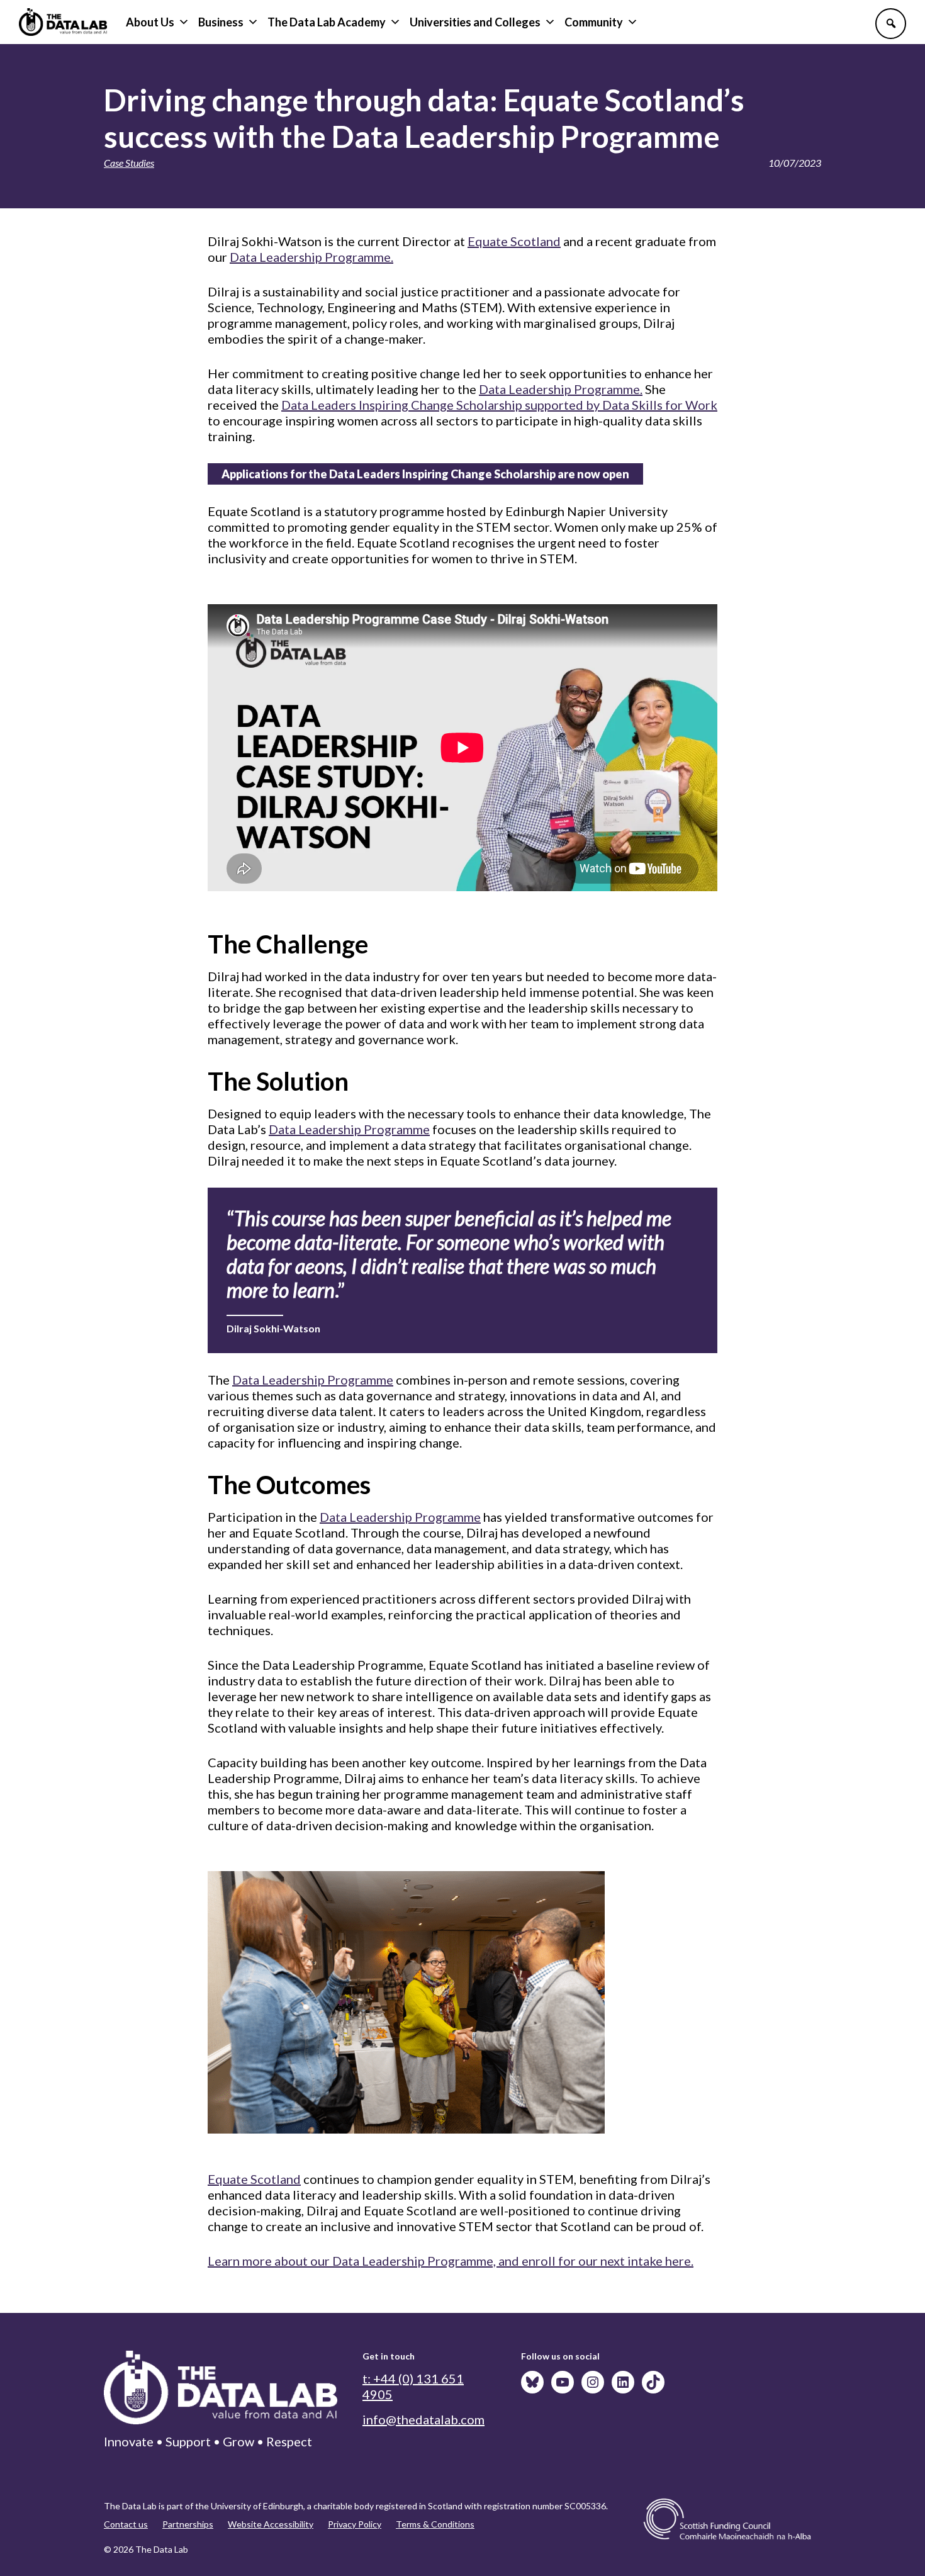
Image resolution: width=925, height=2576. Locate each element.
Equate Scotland (514, 241)
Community (594, 22)
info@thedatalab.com (423, 2419)
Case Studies (129, 163)
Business (221, 22)
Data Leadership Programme (349, 1129)
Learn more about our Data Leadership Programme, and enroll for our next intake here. (451, 2261)
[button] (891, 24)
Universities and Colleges (475, 22)
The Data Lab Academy (327, 22)
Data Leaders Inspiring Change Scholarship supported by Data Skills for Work (499, 405)
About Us (150, 22)
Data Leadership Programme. (311, 257)
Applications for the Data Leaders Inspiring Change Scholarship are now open (425, 474)
